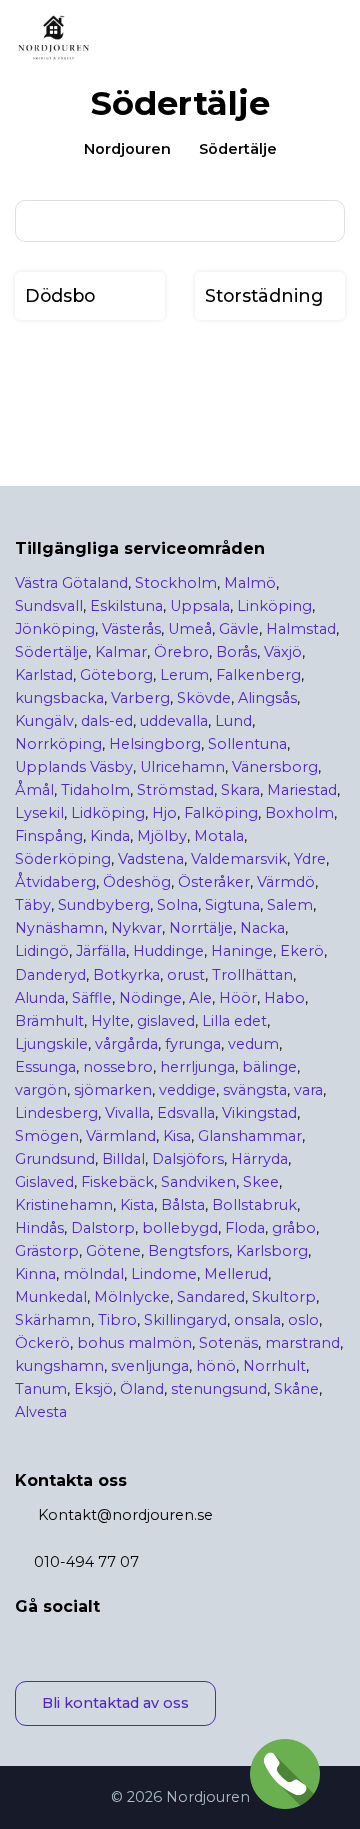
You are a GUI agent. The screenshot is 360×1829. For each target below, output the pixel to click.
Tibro (117, 1320)
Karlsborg (272, 1251)
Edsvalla (186, 1113)
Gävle (239, 629)
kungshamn (59, 1366)
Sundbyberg (104, 905)
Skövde (204, 698)
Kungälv (44, 721)
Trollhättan (252, 975)
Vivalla (127, 1113)
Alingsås (267, 698)
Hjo (164, 813)
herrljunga (197, 1067)
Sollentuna (247, 744)
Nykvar (136, 928)
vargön (41, 1090)
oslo (303, 1320)
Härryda (259, 1159)
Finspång (49, 836)
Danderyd (50, 975)
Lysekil (39, 813)
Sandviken (198, 1182)
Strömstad (175, 790)
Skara (240, 790)
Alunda (40, 998)
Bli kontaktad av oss (115, 1703)
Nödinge (150, 998)
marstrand (302, 1343)
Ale (200, 998)
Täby (33, 905)
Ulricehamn (182, 767)
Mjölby (162, 836)
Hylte (110, 1021)
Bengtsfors (188, 1251)
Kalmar (121, 652)
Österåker (214, 882)
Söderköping (63, 859)
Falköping (221, 813)
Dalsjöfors (188, 1159)
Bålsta (183, 1205)
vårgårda (126, 1044)
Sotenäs (228, 1343)
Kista (137, 1205)
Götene (113, 1251)
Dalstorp (103, 1228)
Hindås (39, 1228)
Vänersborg (275, 767)
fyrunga (193, 1044)
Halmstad (301, 629)
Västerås (131, 629)
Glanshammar (250, 1136)
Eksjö (93, 1389)
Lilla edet (234, 1021)
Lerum (184, 675)
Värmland (121, 1136)
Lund (233, 721)
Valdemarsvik (239, 859)
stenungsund (219, 1389)
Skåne (296, 1389)
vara (308, 1090)
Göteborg (116, 675)
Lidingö (42, 951)
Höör (238, 998)
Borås (236, 652)
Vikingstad (259, 1113)
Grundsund (55, 1159)
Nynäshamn (59, 928)
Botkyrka (126, 975)
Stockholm (176, 583)
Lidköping (108, 813)
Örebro (181, 652)
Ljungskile (51, 1044)
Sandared (211, 1297)
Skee (261, 1182)
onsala (257, 1320)
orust (186, 975)
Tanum (41, 1389)
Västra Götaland (71, 583)
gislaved (166, 1021)
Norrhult (274, 1366)
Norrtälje (201, 928)
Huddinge (168, 951)
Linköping (274, 606)
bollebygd (180, 1228)
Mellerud (236, 1274)
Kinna (35, 1274)
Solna (177, 905)
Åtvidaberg (55, 882)
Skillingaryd (185, 1320)
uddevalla (174, 721)
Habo (284, 998)
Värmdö (286, 882)
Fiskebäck (117, 1182)
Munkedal (51, 1297)
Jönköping (55, 629)
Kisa (177, 1136)
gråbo (294, 1228)
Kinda (110, 836)
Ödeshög (137, 882)
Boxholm (299, 813)
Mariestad (302, 790)
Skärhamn (53, 1320)
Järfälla (101, 951)
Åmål (34, 790)
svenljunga (150, 1366)
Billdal (123, 1159)
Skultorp (284, 1297)
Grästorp (47, 1251)
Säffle (92, 998)
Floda (245, 1228)
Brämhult (49, 1021)
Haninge (242, 951)
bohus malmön (134, 1343)
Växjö (283, 652)
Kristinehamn (64, 1205)
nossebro (118, 1067)
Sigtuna (232, 905)
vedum (253, 1044)
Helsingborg (155, 744)
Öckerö (42, 1343)
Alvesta (41, 1412)
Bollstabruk (254, 1205)
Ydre (310, 859)
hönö (216, 1366)
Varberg (140, 698)
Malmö (250, 583)
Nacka (262, 928)
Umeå (190, 629)
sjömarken (113, 1090)
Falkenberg (258, 675)
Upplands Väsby (74, 767)
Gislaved (44, 1182)
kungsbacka (59, 698)
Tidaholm (95, 790)
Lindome (164, 1274)
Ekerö (302, 951)
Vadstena (151, 859)
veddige (187, 1090)
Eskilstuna (126, 606)
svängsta (255, 1090)
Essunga (45, 1067)
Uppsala (200, 606)
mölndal (93, 1274)
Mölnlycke (132, 1297)
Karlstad (44, 675)
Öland (142, 1389)
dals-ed (107, 721)
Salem (290, 905)
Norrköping (58, 744)
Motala (219, 836)
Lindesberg (56, 1113)
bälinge (269, 1067)
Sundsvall (49, 606)
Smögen (47, 1136)
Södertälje (51, 652)
